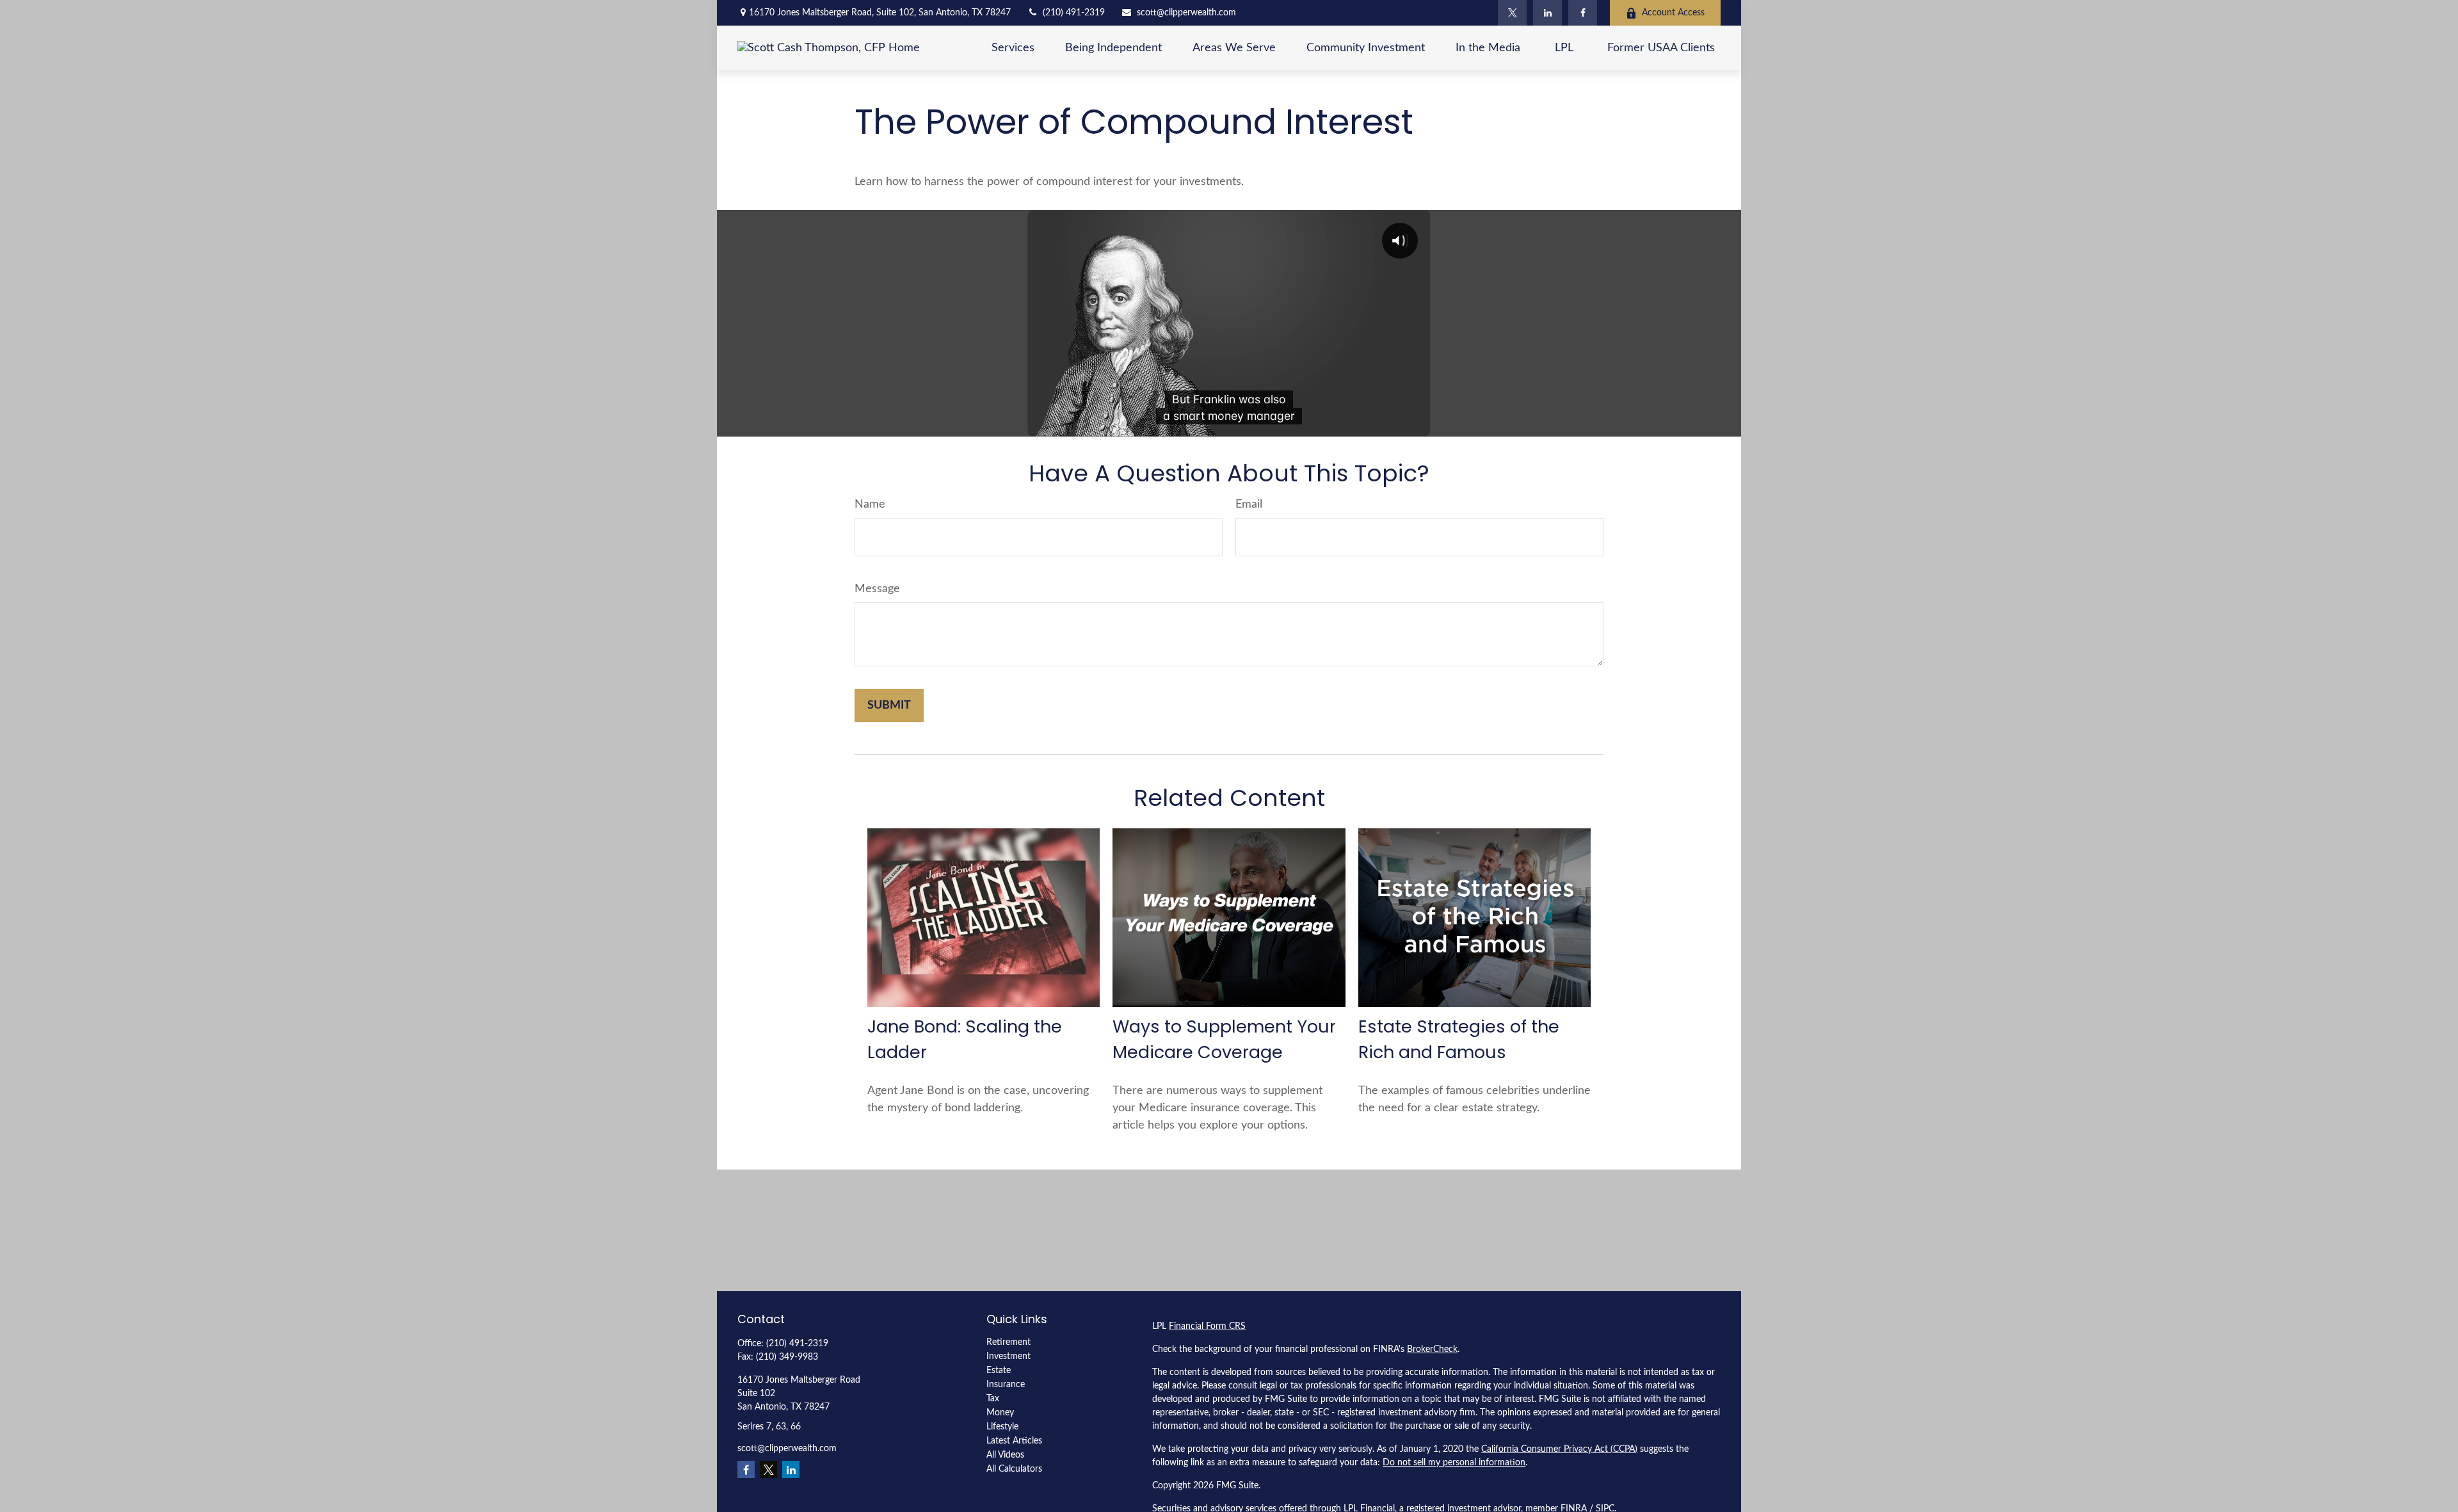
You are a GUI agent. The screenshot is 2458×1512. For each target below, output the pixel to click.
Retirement (1008, 1342)
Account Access (1673, 13)
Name (870, 504)
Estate (999, 1371)
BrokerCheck (1432, 1349)
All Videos (1005, 1455)
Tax (993, 1399)
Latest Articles (1014, 1441)
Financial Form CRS (1207, 1326)
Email (1249, 504)
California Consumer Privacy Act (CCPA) (1559, 1449)
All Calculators (1014, 1469)
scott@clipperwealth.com (1186, 13)
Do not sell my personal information (1454, 1463)
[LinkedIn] (1547, 13)
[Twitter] (1512, 13)
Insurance (1006, 1385)
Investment (1008, 1356)
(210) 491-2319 (1074, 13)
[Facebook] (1583, 13)
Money (1000, 1413)
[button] (1013, 48)
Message (877, 589)
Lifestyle (1002, 1427)
